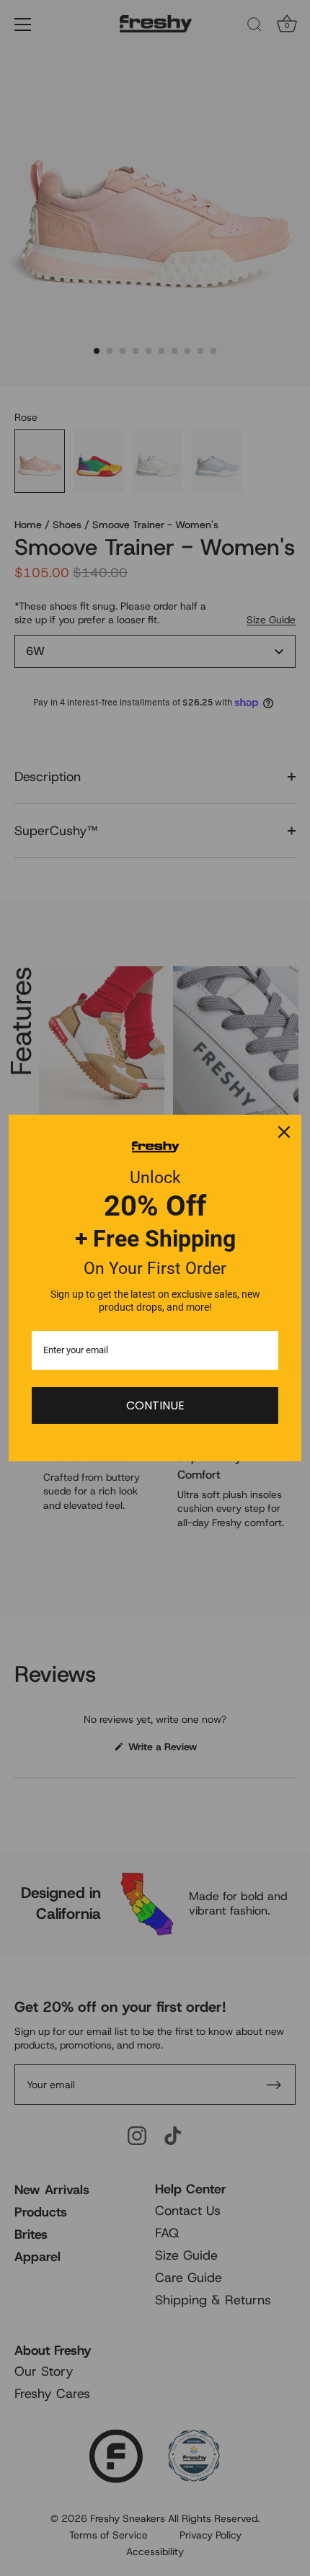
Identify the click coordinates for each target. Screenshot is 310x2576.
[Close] (284, 1132)
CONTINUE (155, 1405)
